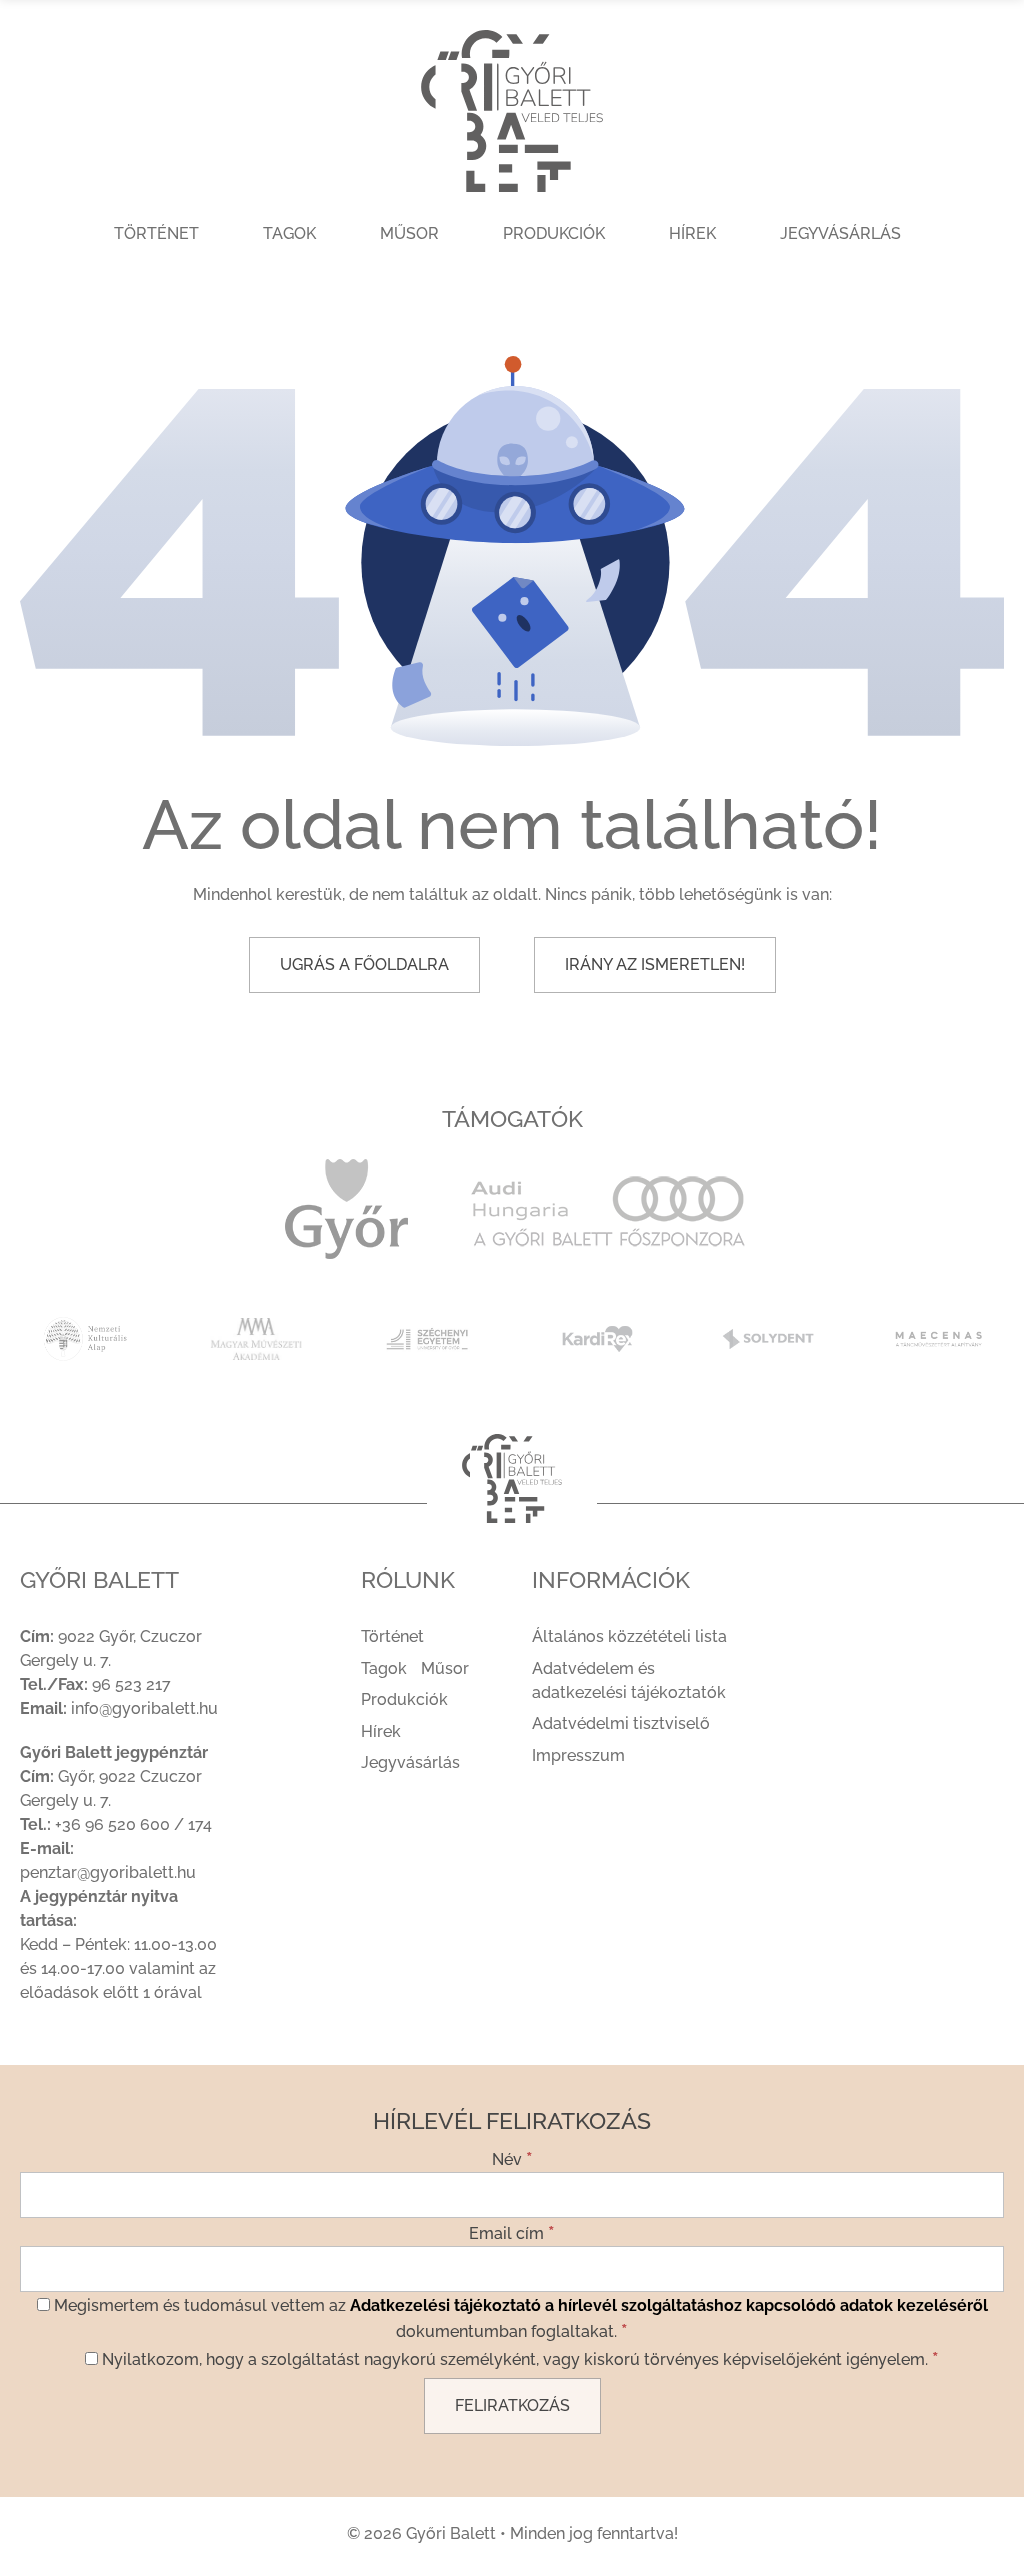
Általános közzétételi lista (629, 1636)
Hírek (692, 233)
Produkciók (554, 233)
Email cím (512, 2232)
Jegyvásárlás (840, 233)
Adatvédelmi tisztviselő (621, 1723)
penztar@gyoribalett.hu (108, 1872)
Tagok (289, 233)
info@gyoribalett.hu (144, 1708)
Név (512, 2158)
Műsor (409, 233)
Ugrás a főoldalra (364, 964)
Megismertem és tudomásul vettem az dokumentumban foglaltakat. (519, 2318)
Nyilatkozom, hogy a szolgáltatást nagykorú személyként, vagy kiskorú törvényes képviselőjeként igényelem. (518, 2358)
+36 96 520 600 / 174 (133, 1824)
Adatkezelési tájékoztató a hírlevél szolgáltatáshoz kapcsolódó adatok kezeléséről (669, 2305)
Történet (156, 233)
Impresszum (578, 1755)
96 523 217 (131, 1684)
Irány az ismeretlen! (655, 964)
